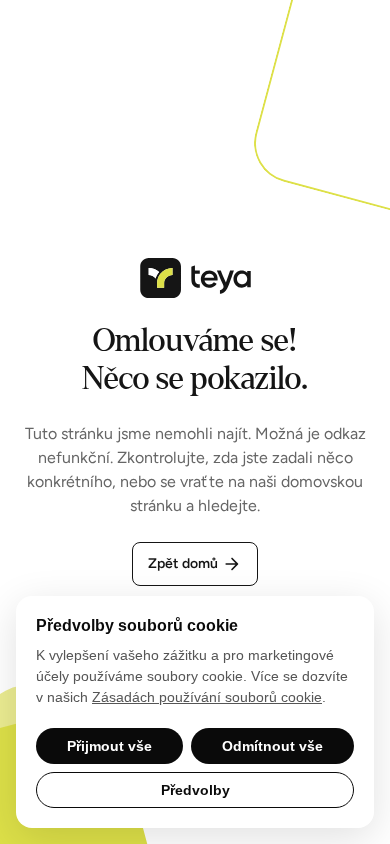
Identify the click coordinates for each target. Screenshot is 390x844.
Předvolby (195, 790)
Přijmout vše (109, 746)
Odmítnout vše (272, 746)
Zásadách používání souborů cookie (207, 697)
